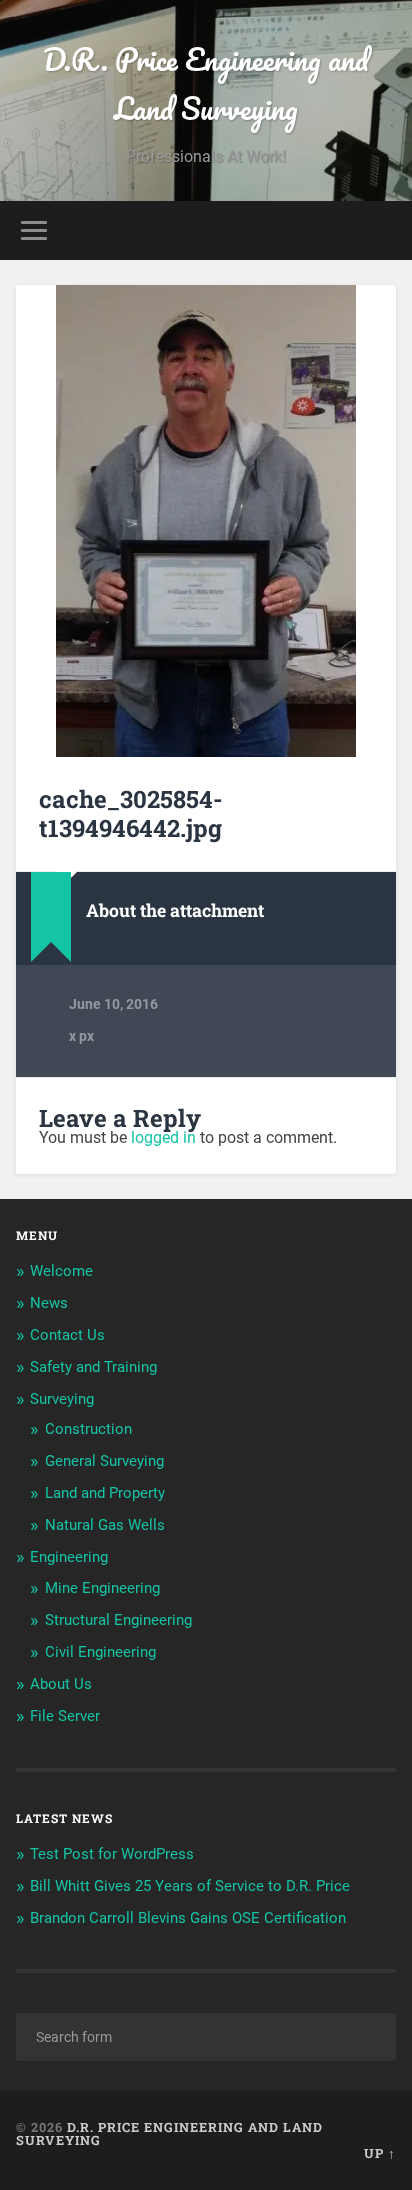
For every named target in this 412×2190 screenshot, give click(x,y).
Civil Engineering (100, 1652)
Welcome (61, 1271)
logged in (163, 1137)
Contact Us (67, 1335)
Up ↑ (380, 2153)
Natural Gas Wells (105, 1525)
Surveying (62, 1399)
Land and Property (105, 1493)
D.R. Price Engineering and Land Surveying (206, 84)
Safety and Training (93, 1367)
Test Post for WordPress (112, 1854)
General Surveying (104, 1461)
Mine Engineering (102, 1588)
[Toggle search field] (379, 230)
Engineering (69, 1557)
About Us (61, 1684)
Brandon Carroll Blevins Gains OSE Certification (188, 1918)
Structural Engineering (118, 1620)
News (49, 1303)
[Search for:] (205, 2037)
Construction (88, 1429)
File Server (65, 1716)
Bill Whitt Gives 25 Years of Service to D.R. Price (190, 1886)
